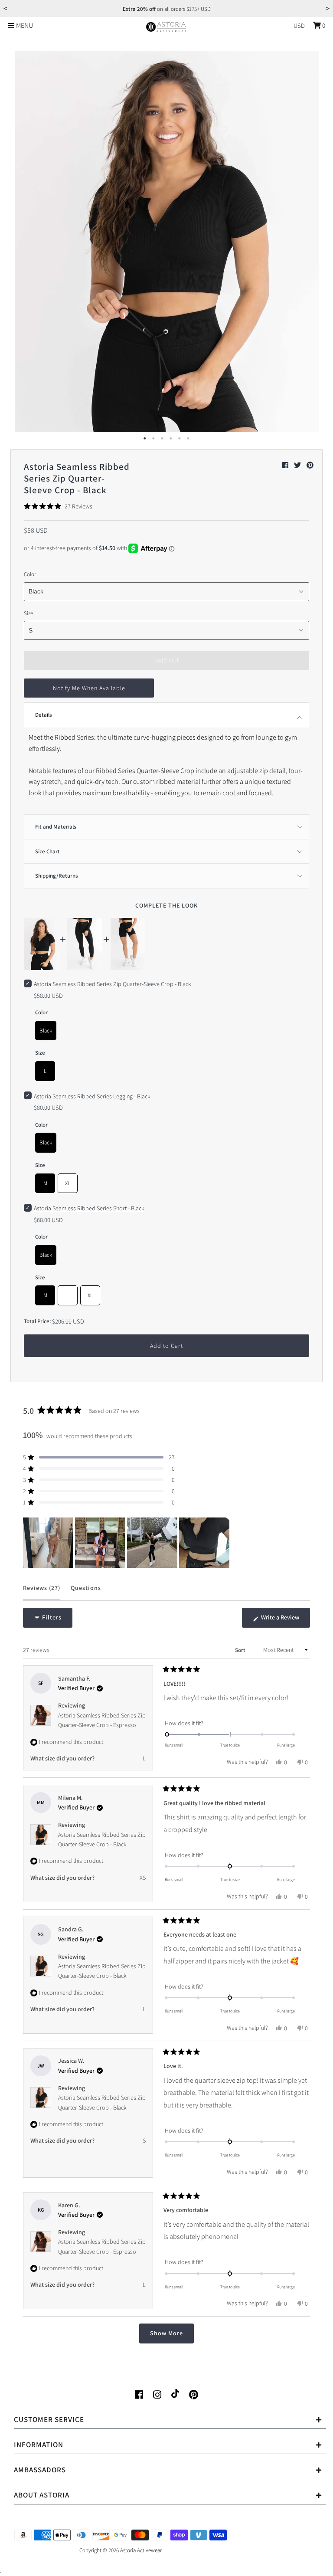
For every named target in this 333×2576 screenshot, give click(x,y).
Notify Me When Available (89, 688)
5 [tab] (180, 439)
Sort (241, 1650)
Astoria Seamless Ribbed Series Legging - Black (92, 1096)
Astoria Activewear (141, 2550)
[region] (127, 1543)
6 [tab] (188, 439)
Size (28, 613)
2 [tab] (153, 439)
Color (30, 574)
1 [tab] (145, 439)
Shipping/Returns (57, 876)
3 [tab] (162, 439)
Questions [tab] (86, 1592)
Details (44, 715)
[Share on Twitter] (298, 465)
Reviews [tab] (42, 1592)
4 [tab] (171, 439)
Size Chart (47, 851)
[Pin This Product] (310, 465)
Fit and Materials (56, 827)
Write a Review (285, 1620)
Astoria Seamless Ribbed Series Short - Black (89, 1208)
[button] (58, 506)
